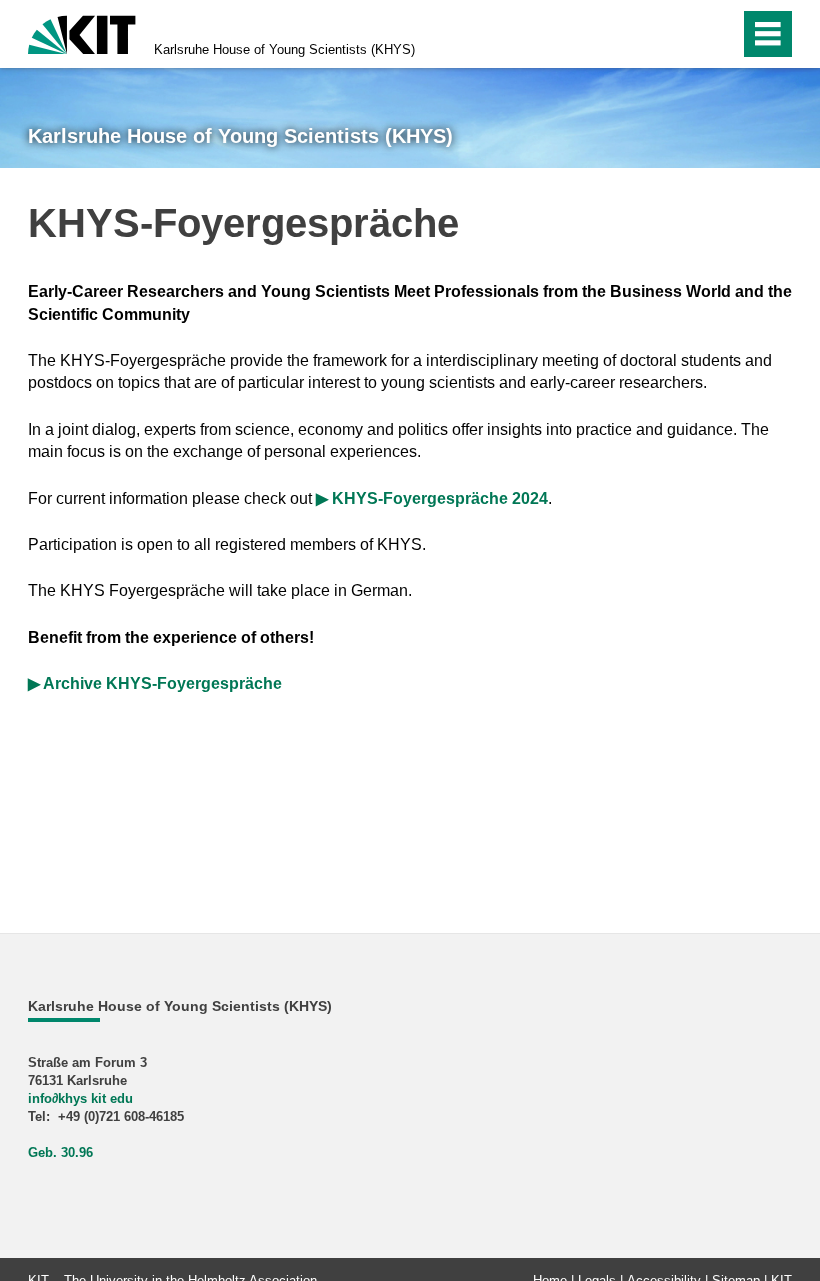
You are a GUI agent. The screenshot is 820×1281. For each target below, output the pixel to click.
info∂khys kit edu (80, 1098)
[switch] (681, 34)
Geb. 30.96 (60, 1152)
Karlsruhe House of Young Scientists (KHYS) (284, 49)
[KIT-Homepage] (82, 32)
